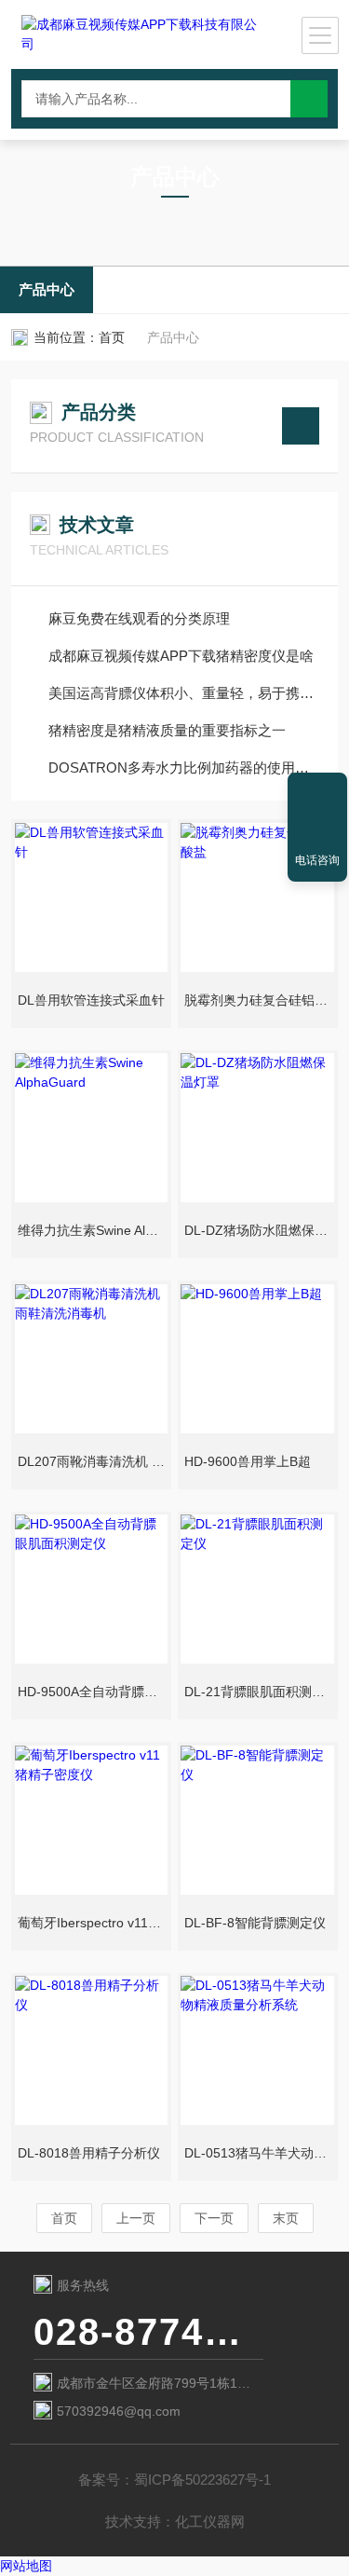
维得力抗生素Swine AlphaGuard (93, 1230)
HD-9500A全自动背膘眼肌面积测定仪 (93, 1692)
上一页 (136, 2218)
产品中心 (47, 289)
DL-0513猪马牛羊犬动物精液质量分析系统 (259, 2153)
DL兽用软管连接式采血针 (91, 1000)
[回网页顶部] (317, 793)
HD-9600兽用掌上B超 (248, 1461)
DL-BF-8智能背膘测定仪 (255, 1923)
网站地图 (26, 2566)
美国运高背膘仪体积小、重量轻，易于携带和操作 (184, 693)
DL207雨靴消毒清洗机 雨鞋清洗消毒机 (93, 1461)
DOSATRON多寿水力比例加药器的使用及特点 (184, 767)
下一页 (214, 2218)
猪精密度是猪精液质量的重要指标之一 (167, 730)
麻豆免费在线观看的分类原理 (139, 618)
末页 (286, 2218)
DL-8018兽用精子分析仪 (89, 2153)
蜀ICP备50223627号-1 (202, 2480)
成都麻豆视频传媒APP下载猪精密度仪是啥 (181, 656)
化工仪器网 (210, 2521)
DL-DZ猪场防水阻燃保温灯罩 (259, 1230)
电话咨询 (317, 860)
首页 (112, 337)
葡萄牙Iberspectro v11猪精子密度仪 (93, 1923)
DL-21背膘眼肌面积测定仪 (259, 1692)
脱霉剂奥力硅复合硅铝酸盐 (259, 1000)
